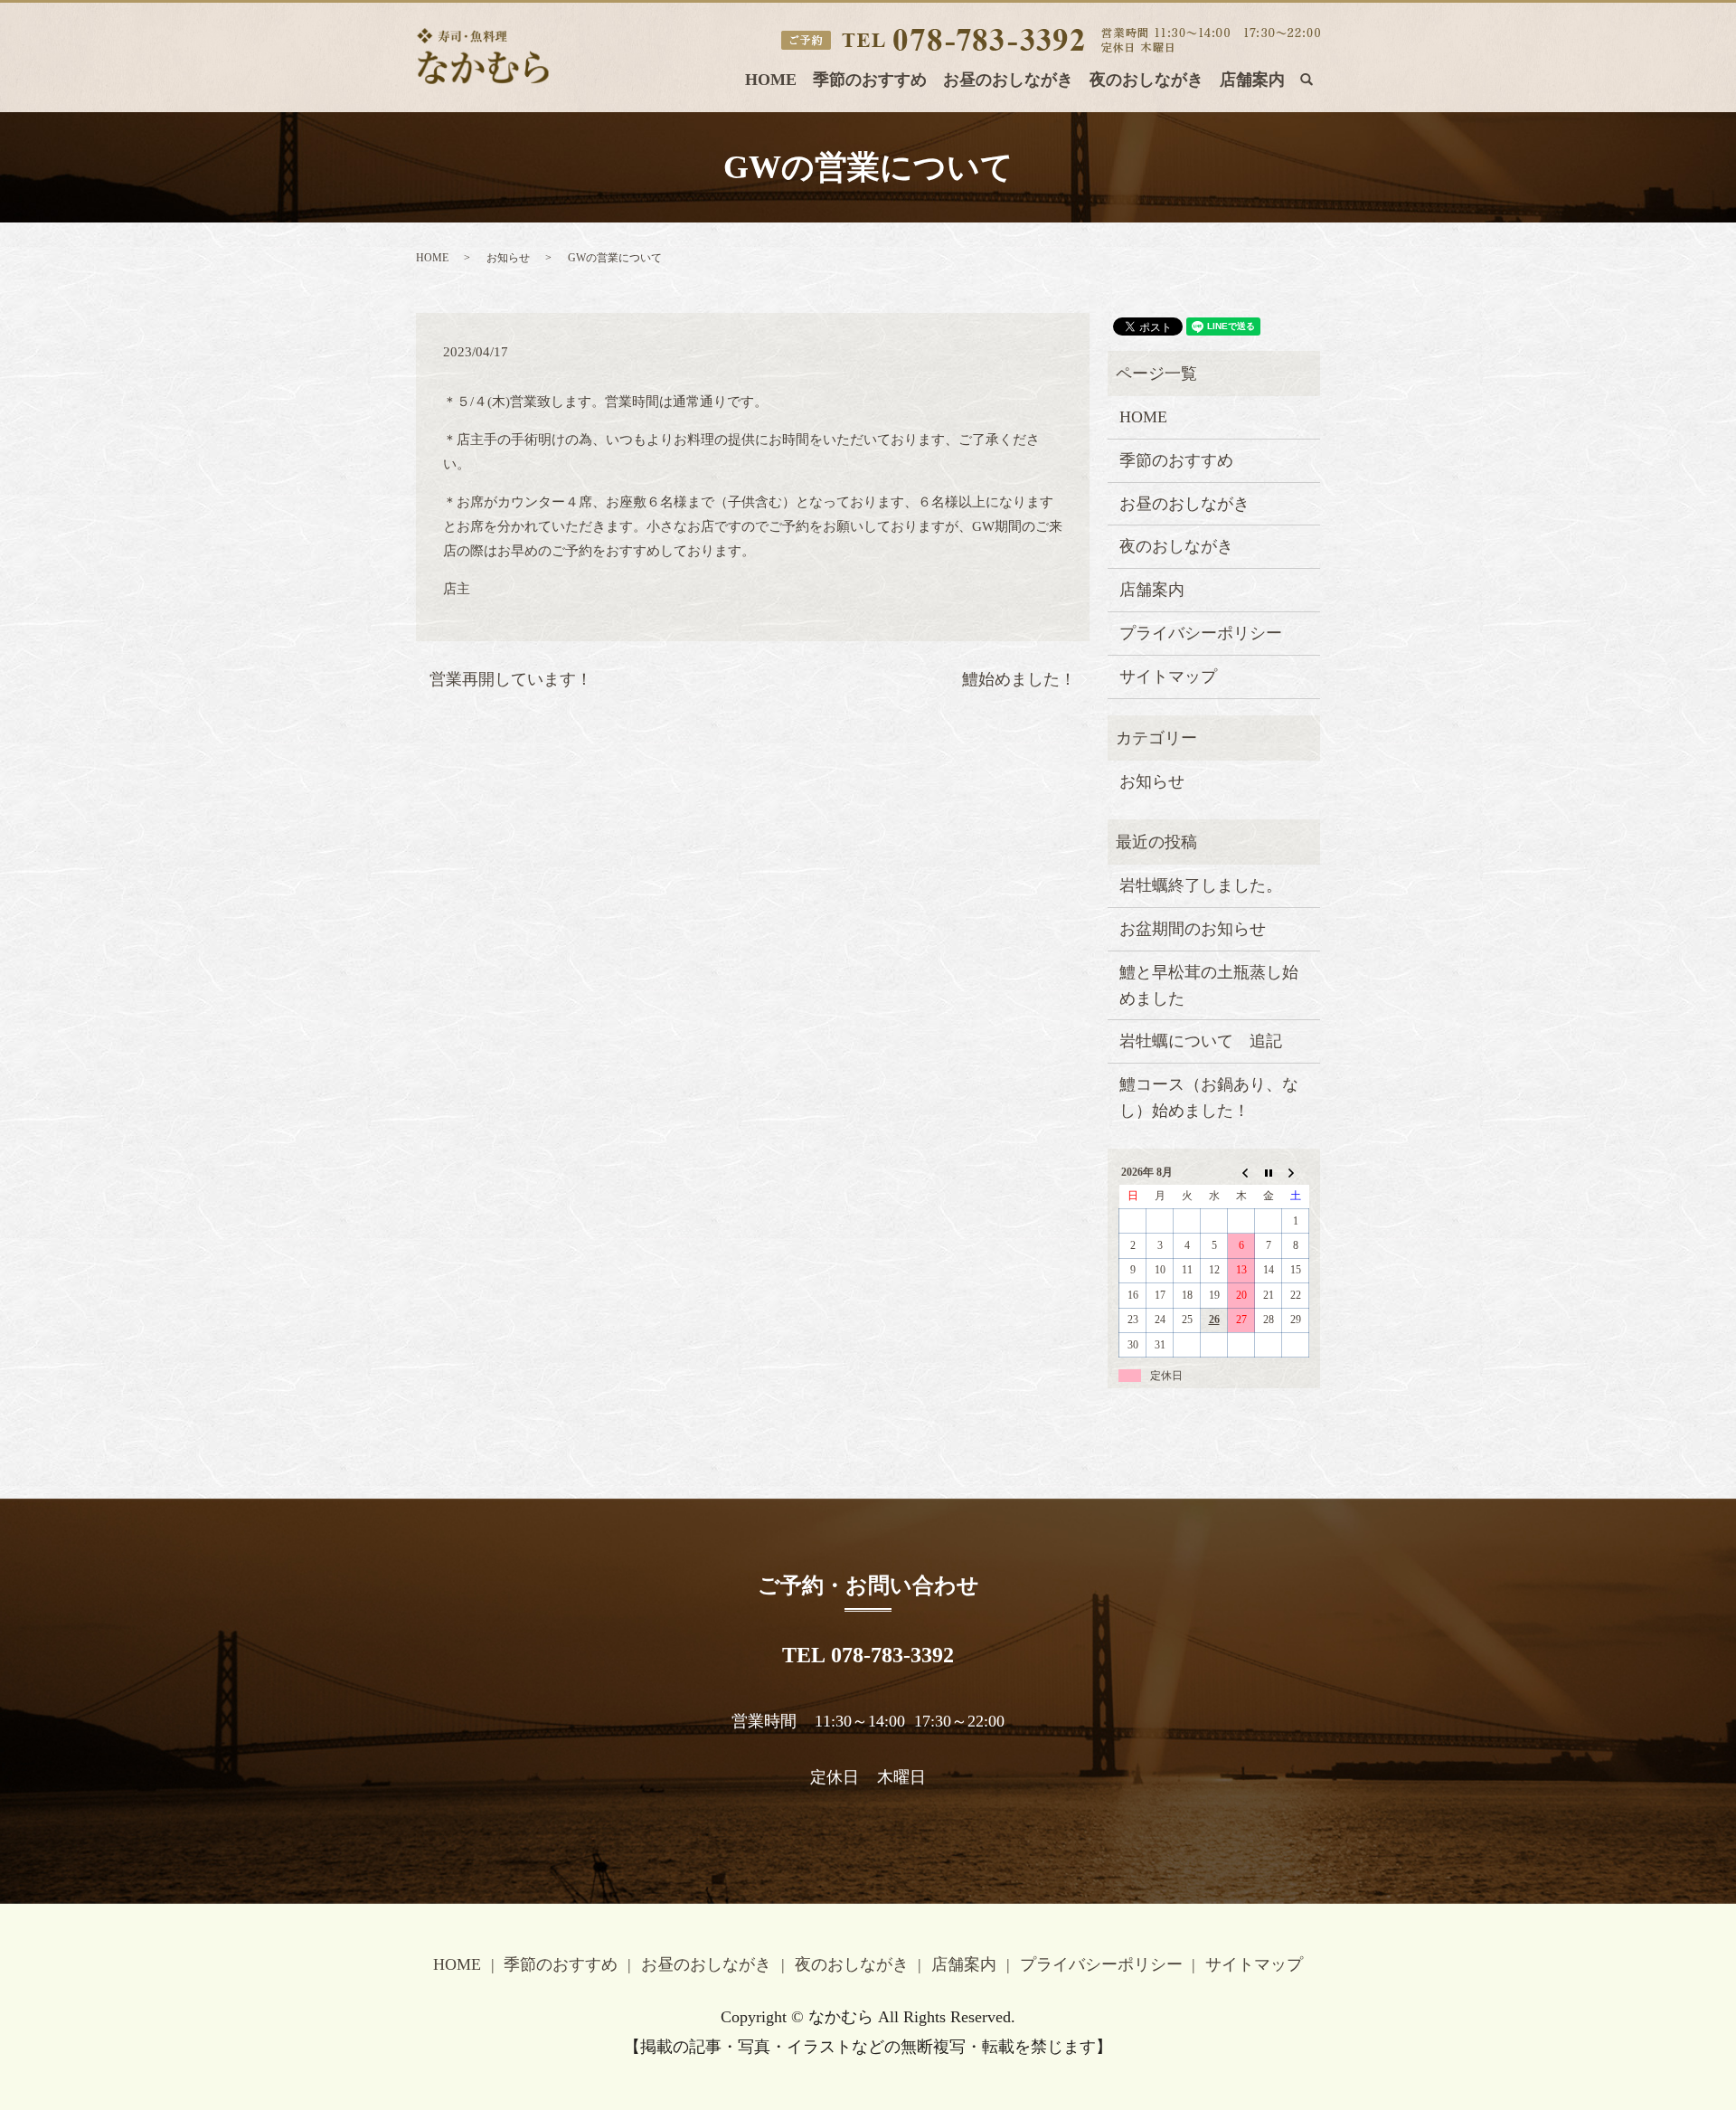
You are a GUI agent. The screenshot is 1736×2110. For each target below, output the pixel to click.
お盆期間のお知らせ (1193, 929)
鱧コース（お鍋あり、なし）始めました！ (1209, 1098)
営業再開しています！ (511, 679)
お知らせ (508, 258)
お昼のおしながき (1008, 80)
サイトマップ (1168, 677)
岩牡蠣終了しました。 (1201, 885)
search (1316, 84)
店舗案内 (1252, 80)
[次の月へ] (1296, 1172)
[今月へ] (1269, 1172)
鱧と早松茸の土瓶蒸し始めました (1209, 985)
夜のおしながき (1146, 80)
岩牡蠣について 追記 (1201, 1041)
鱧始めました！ (1019, 679)
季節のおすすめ (870, 80)
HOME (771, 80)
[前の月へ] (1241, 1172)
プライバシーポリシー (1201, 633)
